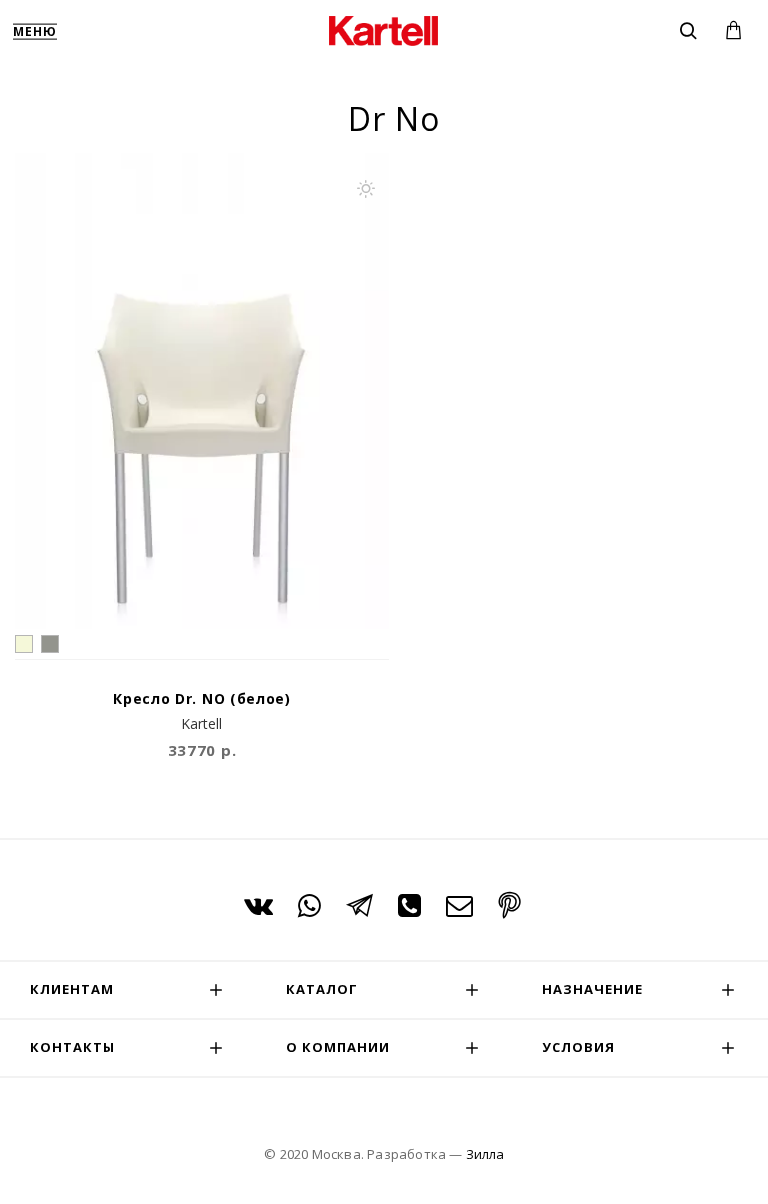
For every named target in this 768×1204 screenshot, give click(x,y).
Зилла (485, 1154)
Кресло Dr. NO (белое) (202, 699)
